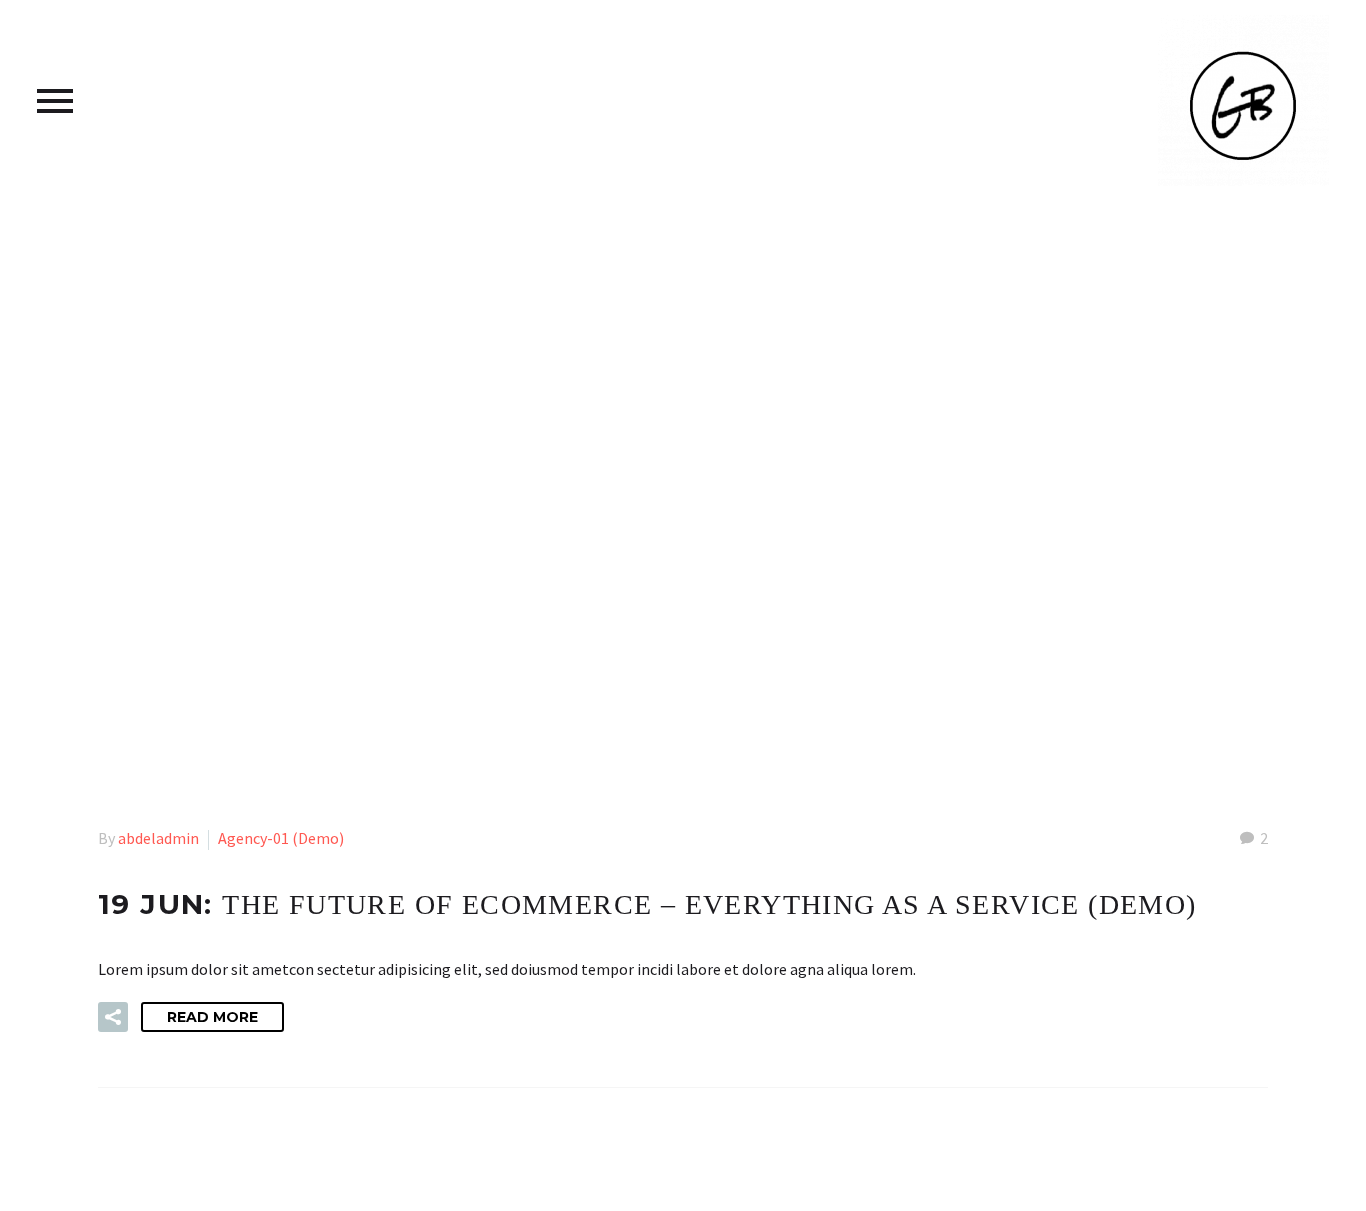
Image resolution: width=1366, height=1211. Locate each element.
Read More (212, 1017)
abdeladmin (158, 838)
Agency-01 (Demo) (281, 838)
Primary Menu (55, 101)
